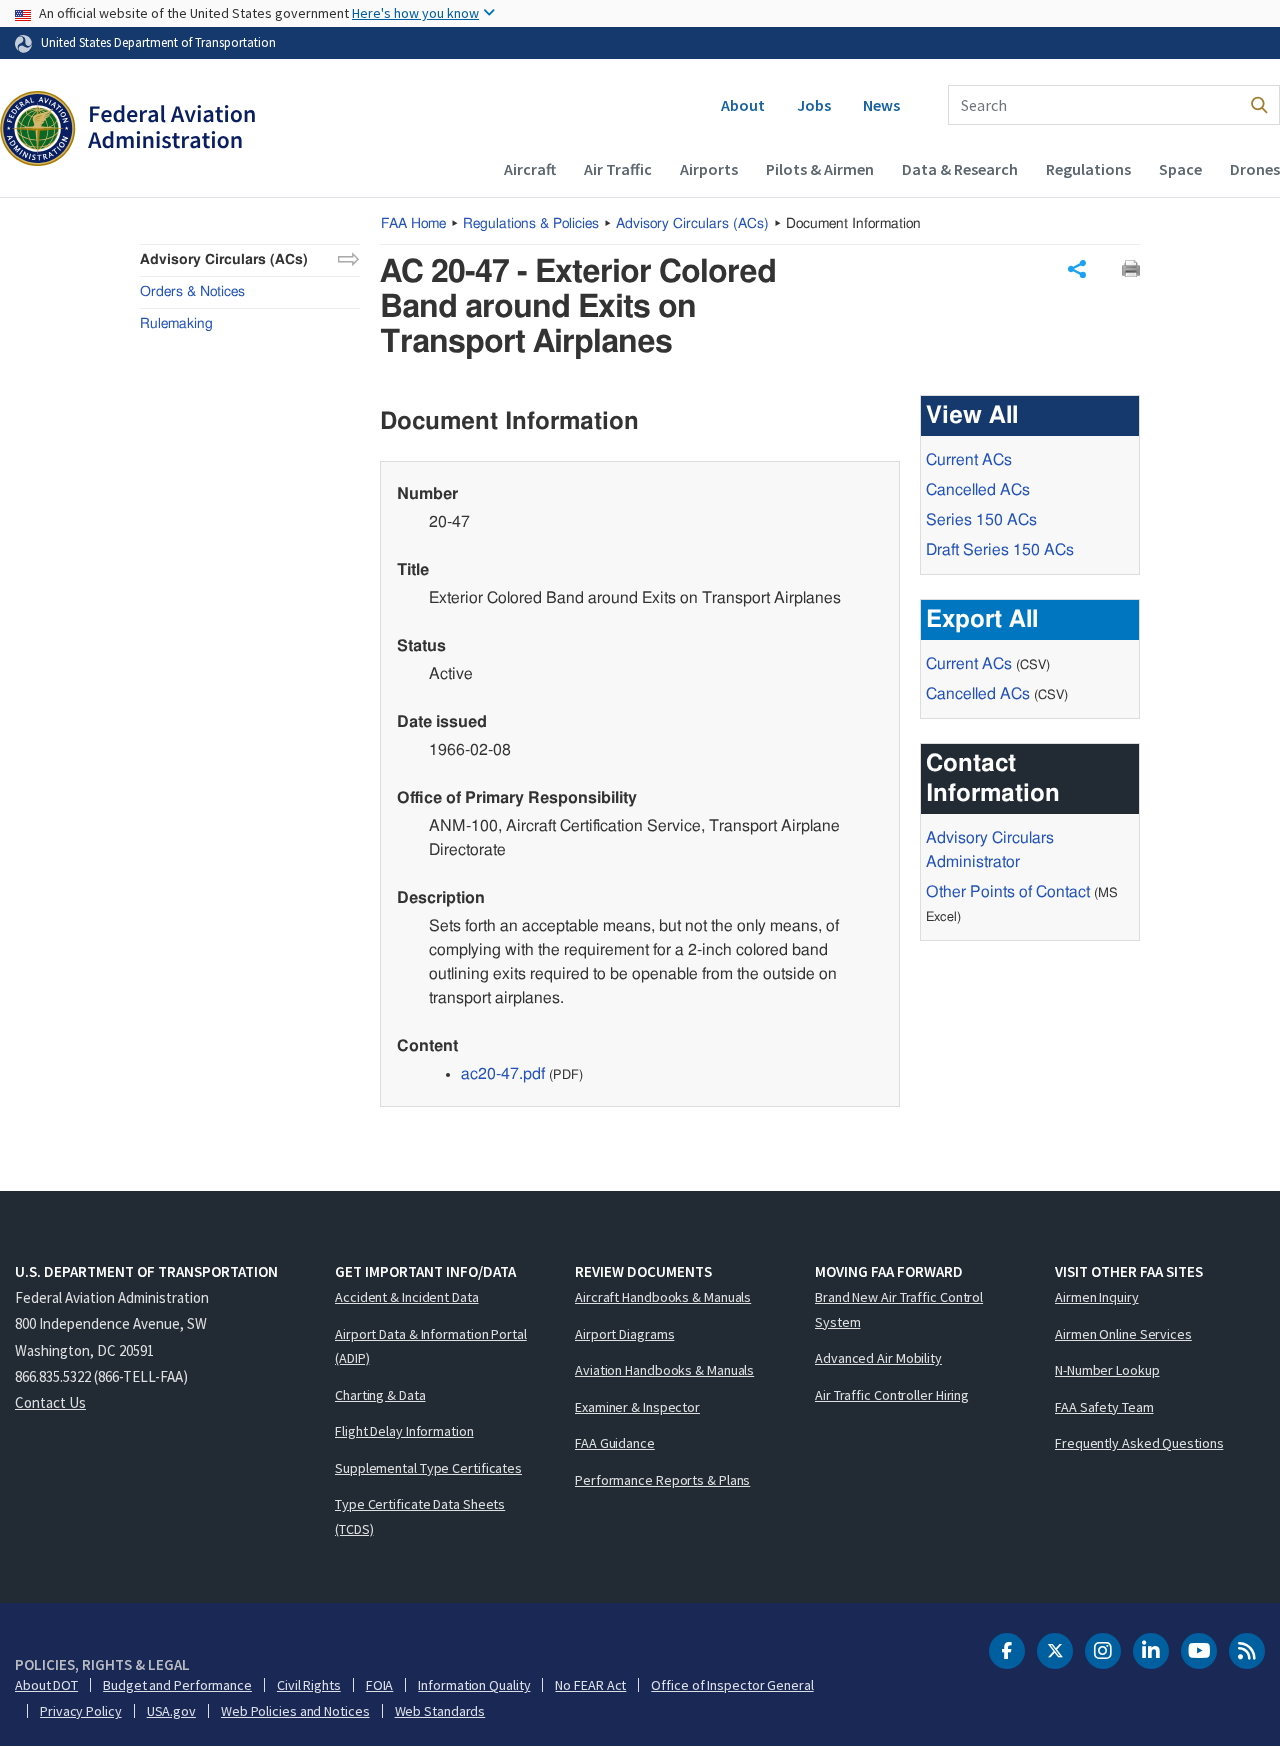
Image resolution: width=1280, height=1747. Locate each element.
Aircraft (530, 169)
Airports (709, 169)
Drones (1255, 169)
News (881, 105)
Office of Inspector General (732, 1685)
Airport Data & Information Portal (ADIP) (431, 1346)
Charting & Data (380, 1395)
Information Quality (474, 1685)
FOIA (380, 1685)
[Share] (1077, 269)
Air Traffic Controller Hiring (892, 1395)
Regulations (1088, 169)
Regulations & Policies (531, 224)
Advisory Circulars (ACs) (224, 260)
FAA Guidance (615, 1443)
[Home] (127, 131)
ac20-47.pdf (503, 1074)
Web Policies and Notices (295, 1711)
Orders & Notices (192, 292)
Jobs (814, 105)
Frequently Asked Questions (1139, 1443)
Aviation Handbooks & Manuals (664, 1370)
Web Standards (440, 1711)
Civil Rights (309, 1685)
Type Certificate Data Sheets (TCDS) (420, 1516)
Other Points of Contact (1008, 892)
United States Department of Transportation (158, 42)
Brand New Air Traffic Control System (899, 1309)
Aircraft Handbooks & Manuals (663, 1297)
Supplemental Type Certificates (428, 1468)
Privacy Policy (81, 1711)
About (743, 105)
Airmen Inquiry (1097, 1297)
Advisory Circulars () (692, 224)
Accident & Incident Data (407, 1297)
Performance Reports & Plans (662, 1480)
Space (1180, 169)
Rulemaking (176, 324)
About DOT (46, 1685)
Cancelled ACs (978, 490)
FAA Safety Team (1104, 1407)
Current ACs (969, 460)
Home (413, 224)
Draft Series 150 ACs (1000, 550)
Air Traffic (618, 169)
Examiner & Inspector (637, 1407)
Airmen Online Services (1123, 1334)
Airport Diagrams (624, 1334)
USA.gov (171, 1711)
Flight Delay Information (404, 1431)
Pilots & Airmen (820, 169)
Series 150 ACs (981, 520)
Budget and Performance (177, 1685)
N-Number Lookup (1107, 1370)
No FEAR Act (590, 1685)
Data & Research (960, 169)
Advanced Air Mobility (878, 1358)
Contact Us (50, 1402)
